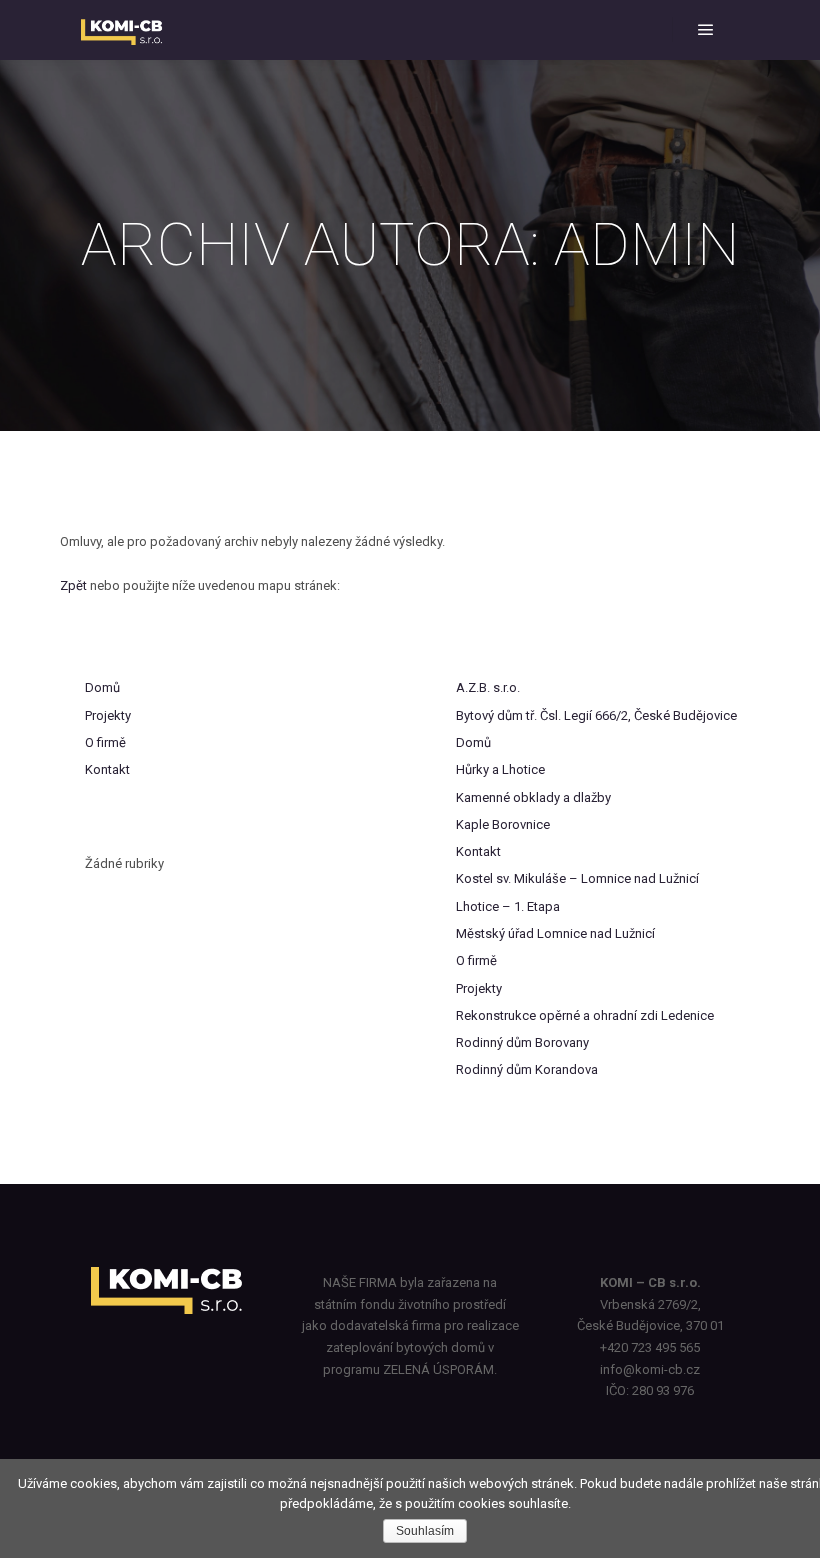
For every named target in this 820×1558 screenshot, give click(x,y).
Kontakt (107, 769)
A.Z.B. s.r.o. (488, 687)
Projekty (108, 715)
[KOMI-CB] (123, 30)
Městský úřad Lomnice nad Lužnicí (555, 933)
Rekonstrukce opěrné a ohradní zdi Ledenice (585, 1015)
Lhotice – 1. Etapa (508, 906)
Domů (102, 687)
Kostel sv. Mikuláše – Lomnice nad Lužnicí (577, 878)
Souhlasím (425, 1531)
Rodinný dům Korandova (527, 1069)
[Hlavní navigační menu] (706, 30)
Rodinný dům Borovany (522, 1042)
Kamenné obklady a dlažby (533, 797)
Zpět (73, 585)
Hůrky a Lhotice (500, 769)
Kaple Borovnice (503, 824)
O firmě (105, 742)
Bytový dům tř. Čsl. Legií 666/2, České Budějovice (596, 715)
